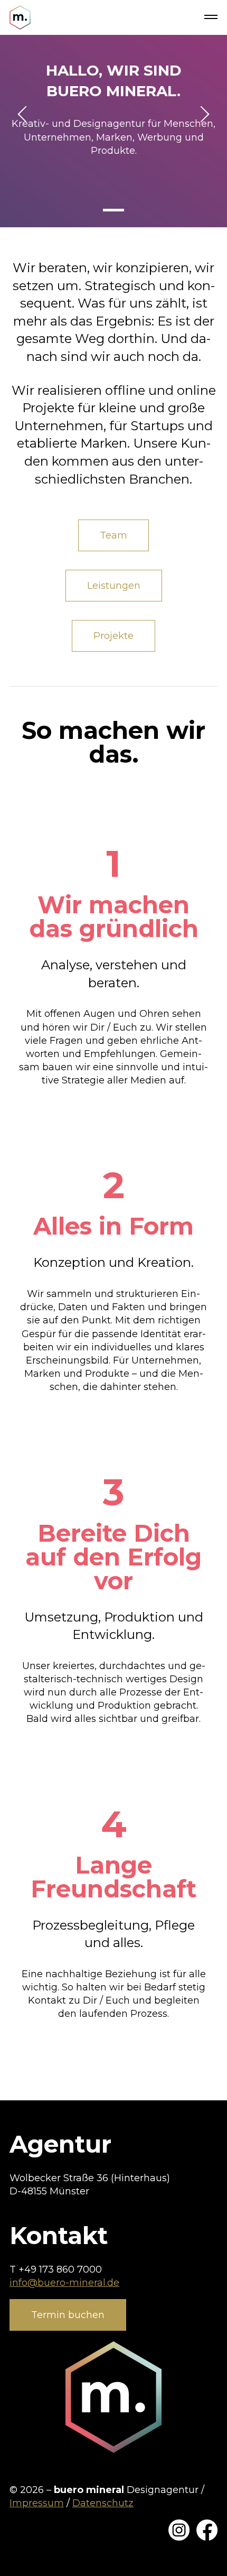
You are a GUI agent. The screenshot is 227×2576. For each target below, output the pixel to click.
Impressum (37, 2503)
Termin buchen (68, 2315)
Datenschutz (103, 2503)
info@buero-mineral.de (64, 2283)
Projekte (113, 636)
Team (113, 535)
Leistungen (114, 586)
